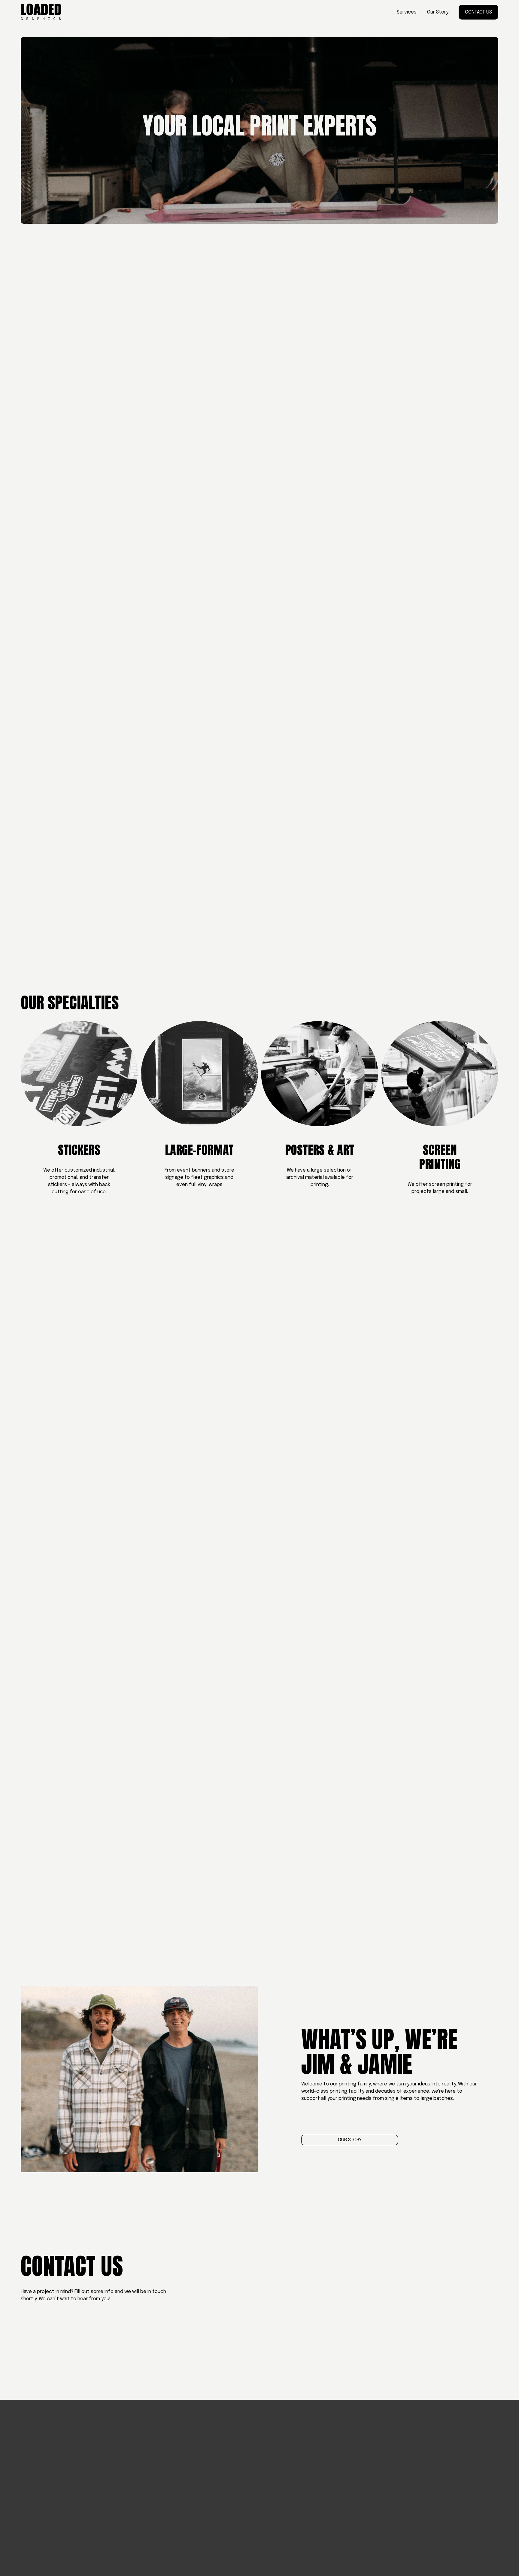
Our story (350, 2140)
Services (407, 12)
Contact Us (478, 12)
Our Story (438, 12)
